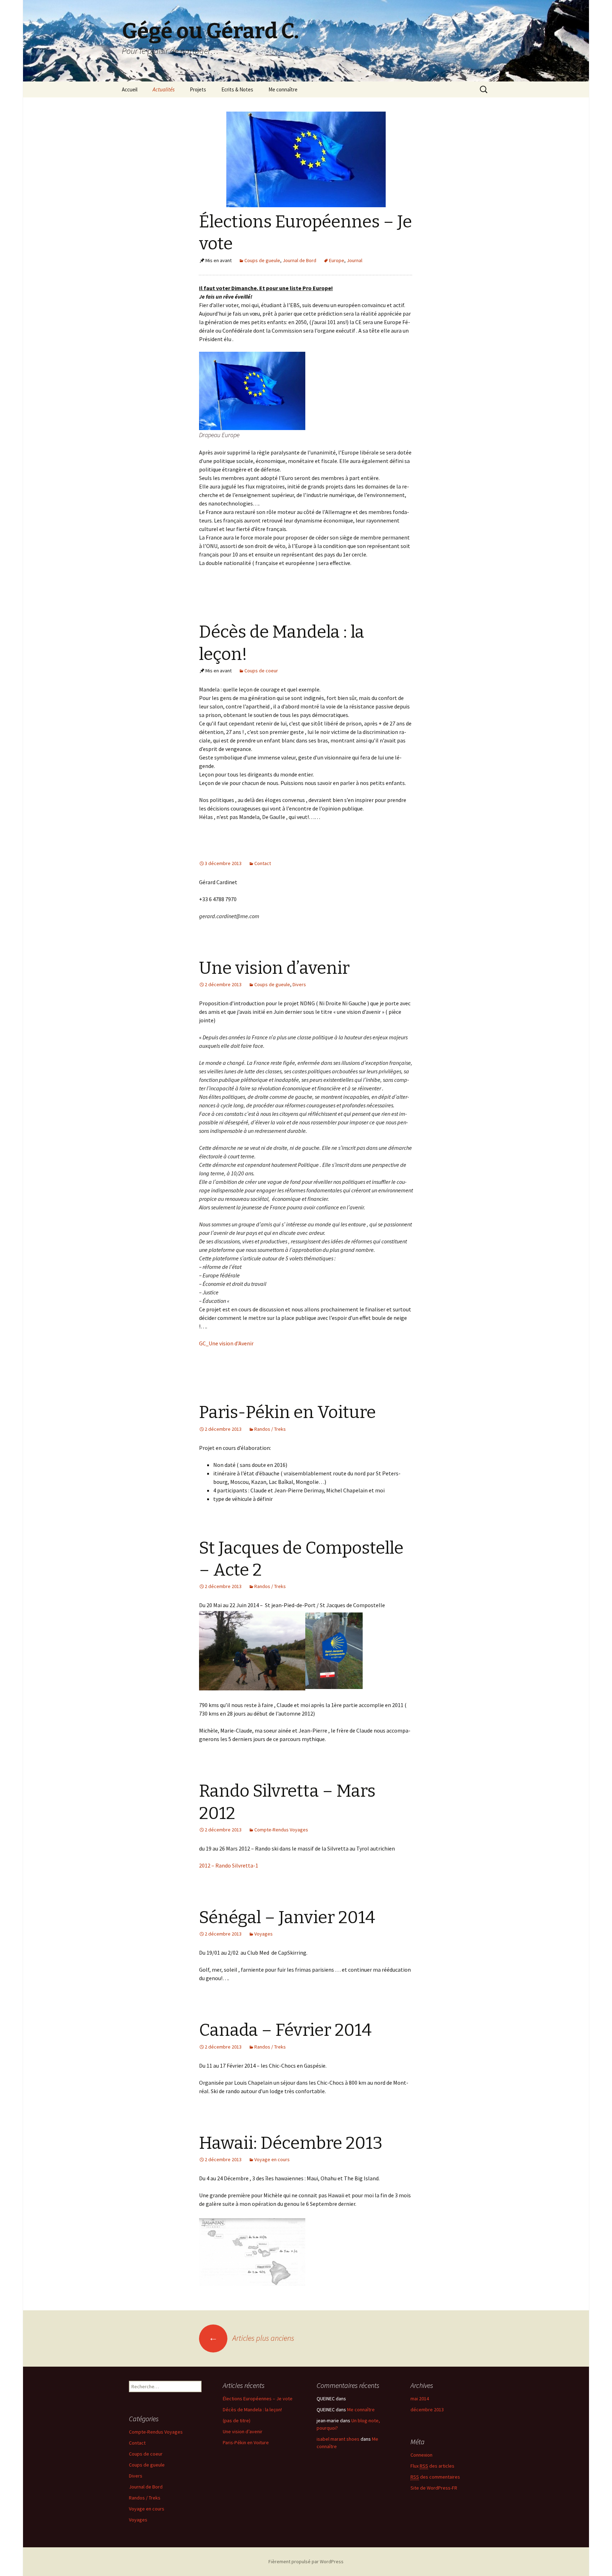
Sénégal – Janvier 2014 (287, 1917)
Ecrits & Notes (237, 89)
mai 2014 (420, 2399)
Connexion (421, 2455)
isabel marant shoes (338, 2439)
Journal (355, 260)
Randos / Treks (270, 1429)
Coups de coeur (261, 671)
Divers (299, 984)
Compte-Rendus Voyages (281, 1830)
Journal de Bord (299, 260)
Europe (337, 260)
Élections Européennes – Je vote (258, 2399)
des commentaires (435, 2477)
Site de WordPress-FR (434, 2488)
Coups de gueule (262, 260)
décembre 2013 (427, 2410)
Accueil (130, 89)
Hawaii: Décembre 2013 (291, 2143)
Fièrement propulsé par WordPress (306, 2561)
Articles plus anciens (251, 2338)
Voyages (263, 1934)
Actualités (164, 89)
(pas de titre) (237, 2420)
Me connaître (283, 89)
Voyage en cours (272, 2159)
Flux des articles (432, 2466)
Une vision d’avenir (274, 968)
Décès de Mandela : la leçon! (252, 2410)
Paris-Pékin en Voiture (287, 1412)
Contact (263, 863)
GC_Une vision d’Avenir (226, 1343)
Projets (198, 89)
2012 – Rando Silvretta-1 (229, 1865)
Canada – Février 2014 (285, 2030)
